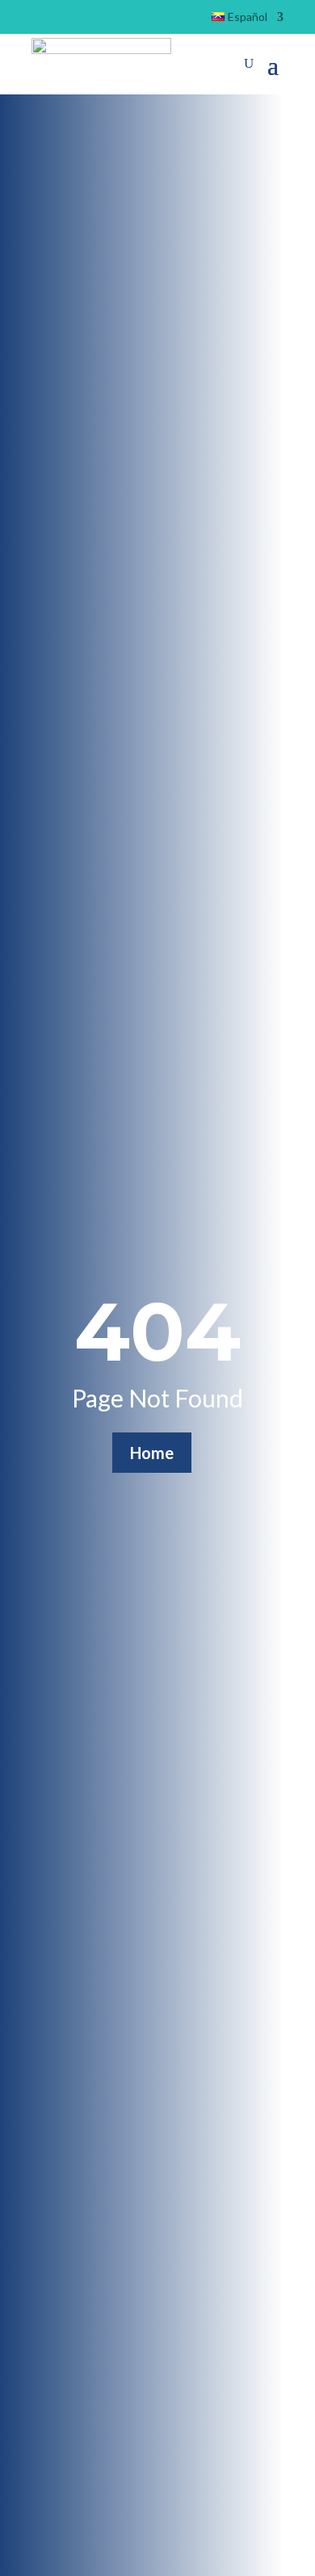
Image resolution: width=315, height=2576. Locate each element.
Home (152, 1453)
